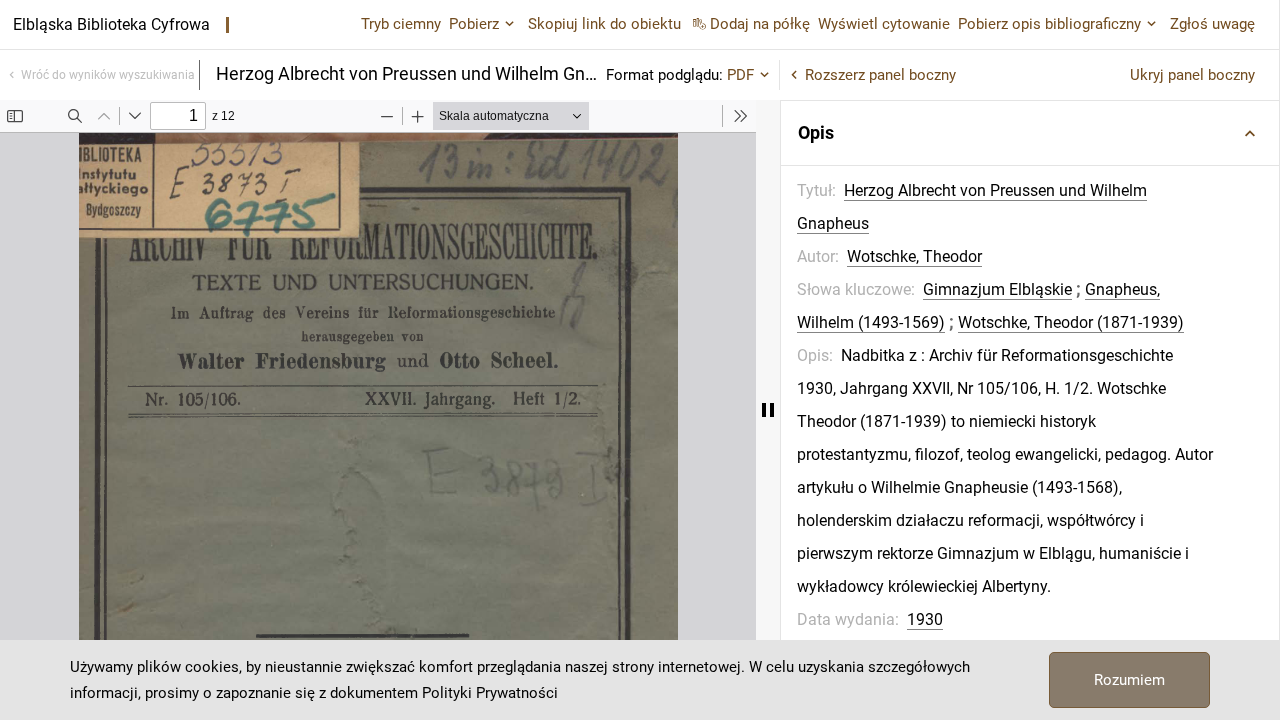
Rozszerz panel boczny (880, 75)
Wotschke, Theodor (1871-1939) (1071, 322)
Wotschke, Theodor (914, 256)
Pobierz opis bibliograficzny (1049, 24)
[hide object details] (768, 410)
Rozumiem (1129, 680)
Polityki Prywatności (490, 693)
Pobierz (474, 24)
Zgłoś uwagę (1212, 24)
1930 (925, 619)
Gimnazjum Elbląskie (997, 289)
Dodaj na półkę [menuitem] (760, 24)
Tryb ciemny (401, 24)
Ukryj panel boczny (1192, 75)
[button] (1030, 133)
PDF (740, 75)
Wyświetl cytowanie (884, 24)
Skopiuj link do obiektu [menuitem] (604, 24)
